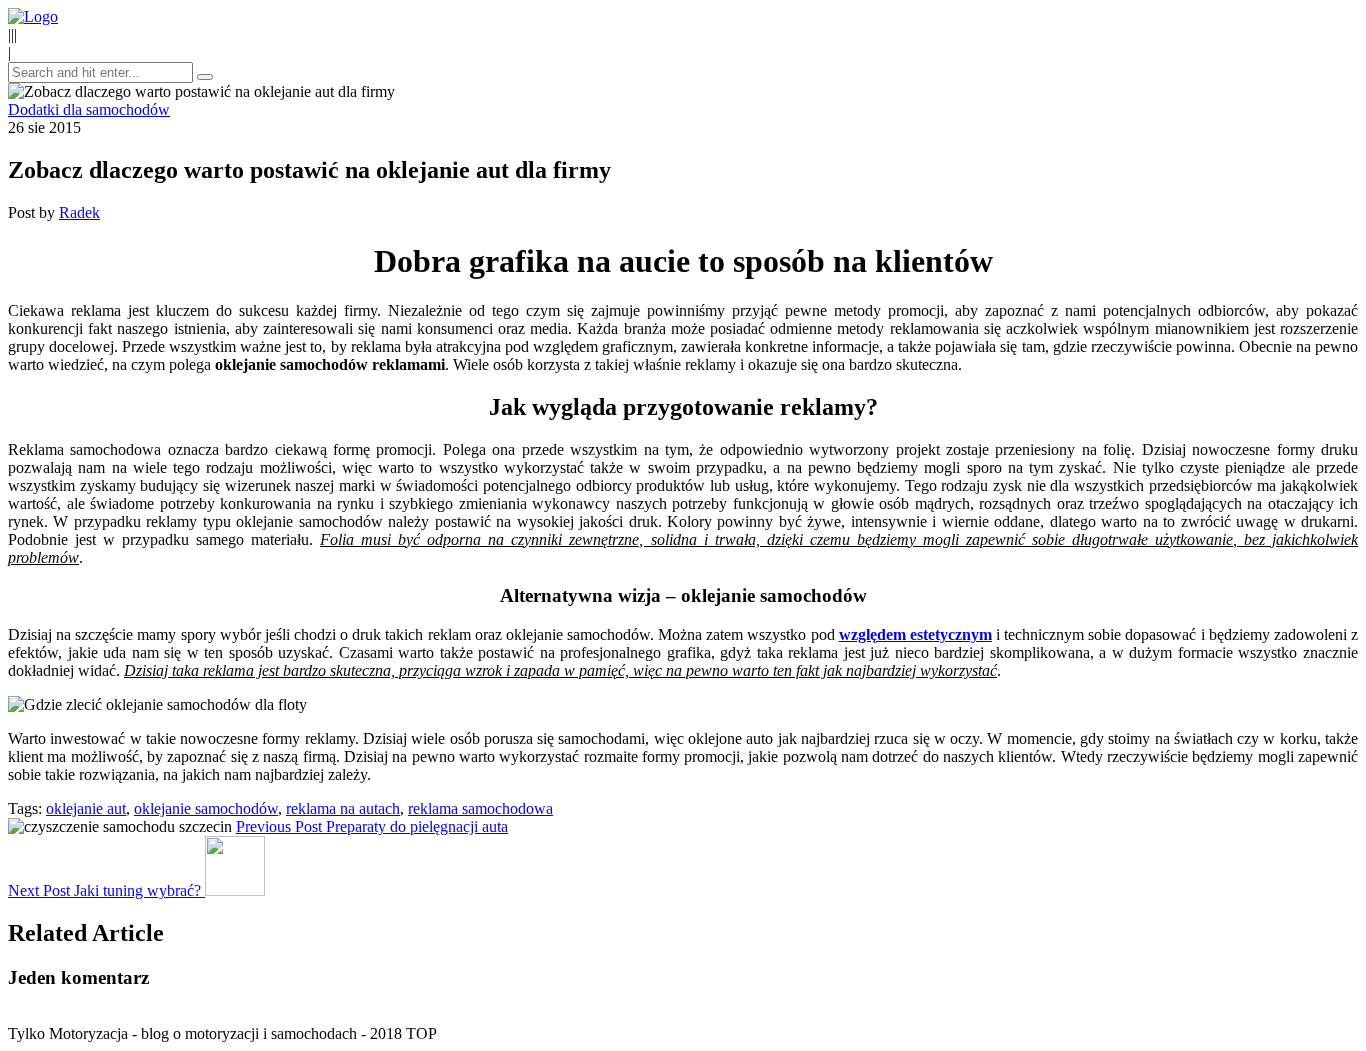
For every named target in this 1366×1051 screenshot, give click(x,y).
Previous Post (372, 826)
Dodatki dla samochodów (89, 109)
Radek (79, 212)
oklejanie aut (86, 808)
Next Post (104, 890)
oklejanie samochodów (206, 808)
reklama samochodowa (480, 808)
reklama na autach (343, 808)
